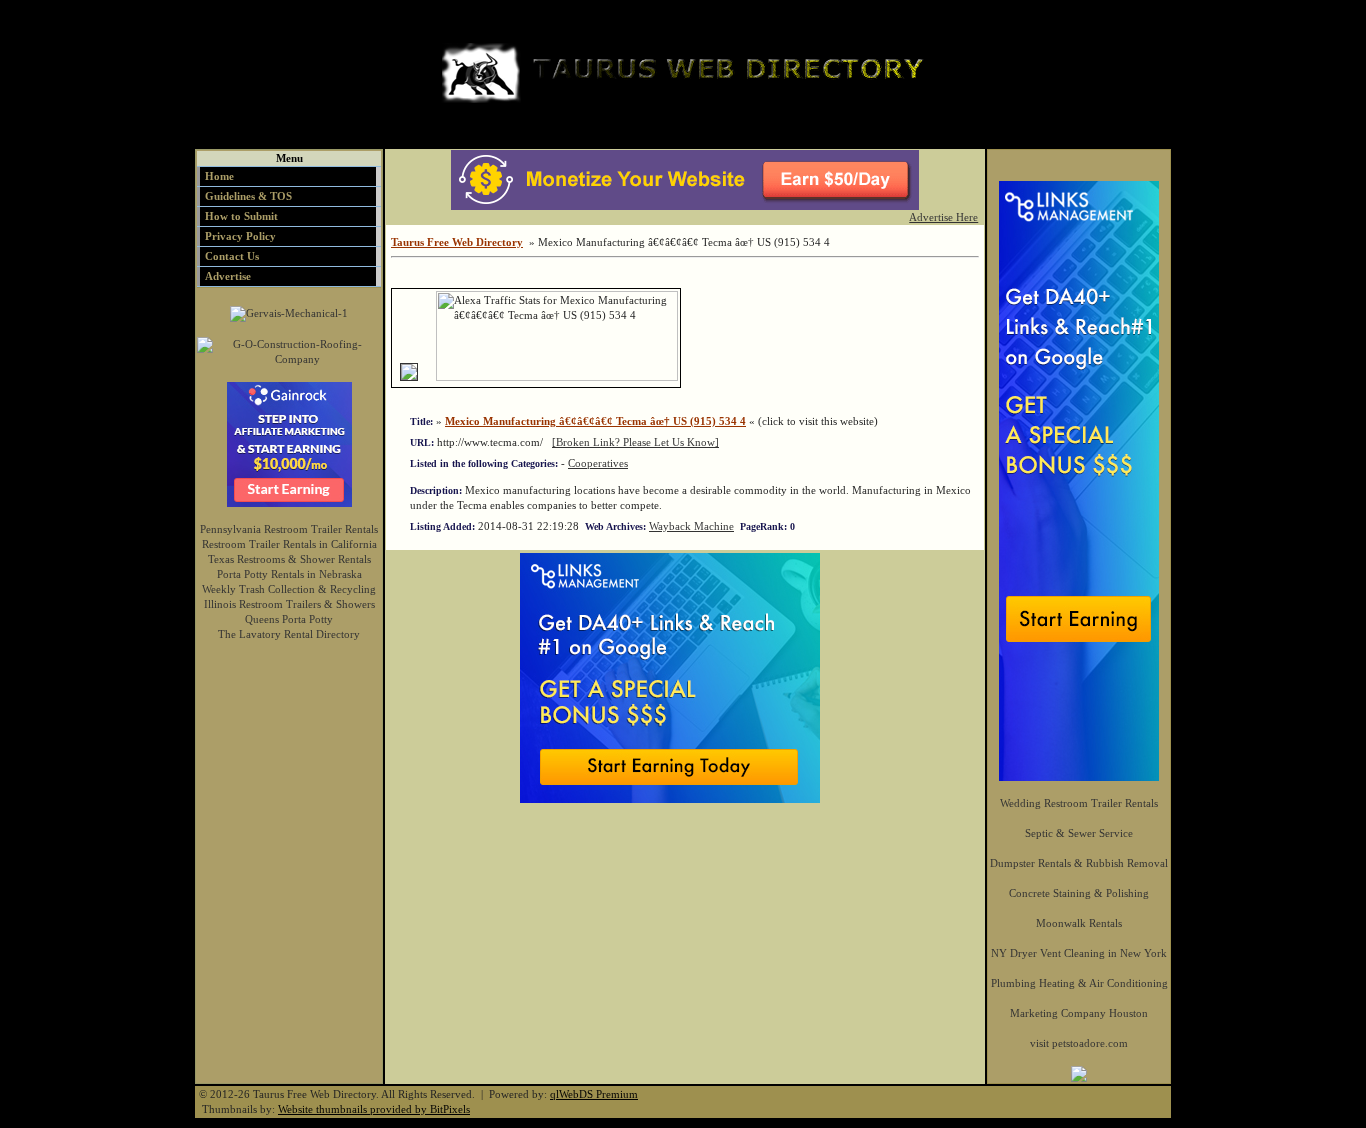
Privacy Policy (240, 236)
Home (219, 176)
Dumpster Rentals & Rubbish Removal (1079, 863)
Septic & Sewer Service (1079, 833)
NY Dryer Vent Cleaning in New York (1079, 953)
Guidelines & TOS (248, 196)
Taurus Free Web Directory (457, 242)
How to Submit (241, 216)
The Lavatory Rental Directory (289, 634)
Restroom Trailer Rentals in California (289, 544)
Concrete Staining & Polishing (1079, 893)
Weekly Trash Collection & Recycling (289, 589)
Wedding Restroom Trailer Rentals (1079, 803)
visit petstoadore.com (1079, 1043)
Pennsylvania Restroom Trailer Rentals (289, 529)
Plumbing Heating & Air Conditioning (1079, 983)
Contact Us (232, 256)
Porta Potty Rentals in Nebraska (289, 574)
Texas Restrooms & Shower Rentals (289, 559)
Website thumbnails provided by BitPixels (374, 1109)
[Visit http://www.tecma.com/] (409, 377)
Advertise (228, 276)
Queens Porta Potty (289, 619)
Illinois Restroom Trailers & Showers (289, 604)
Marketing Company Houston (1079, 1013)
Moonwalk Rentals (1079, 923)
